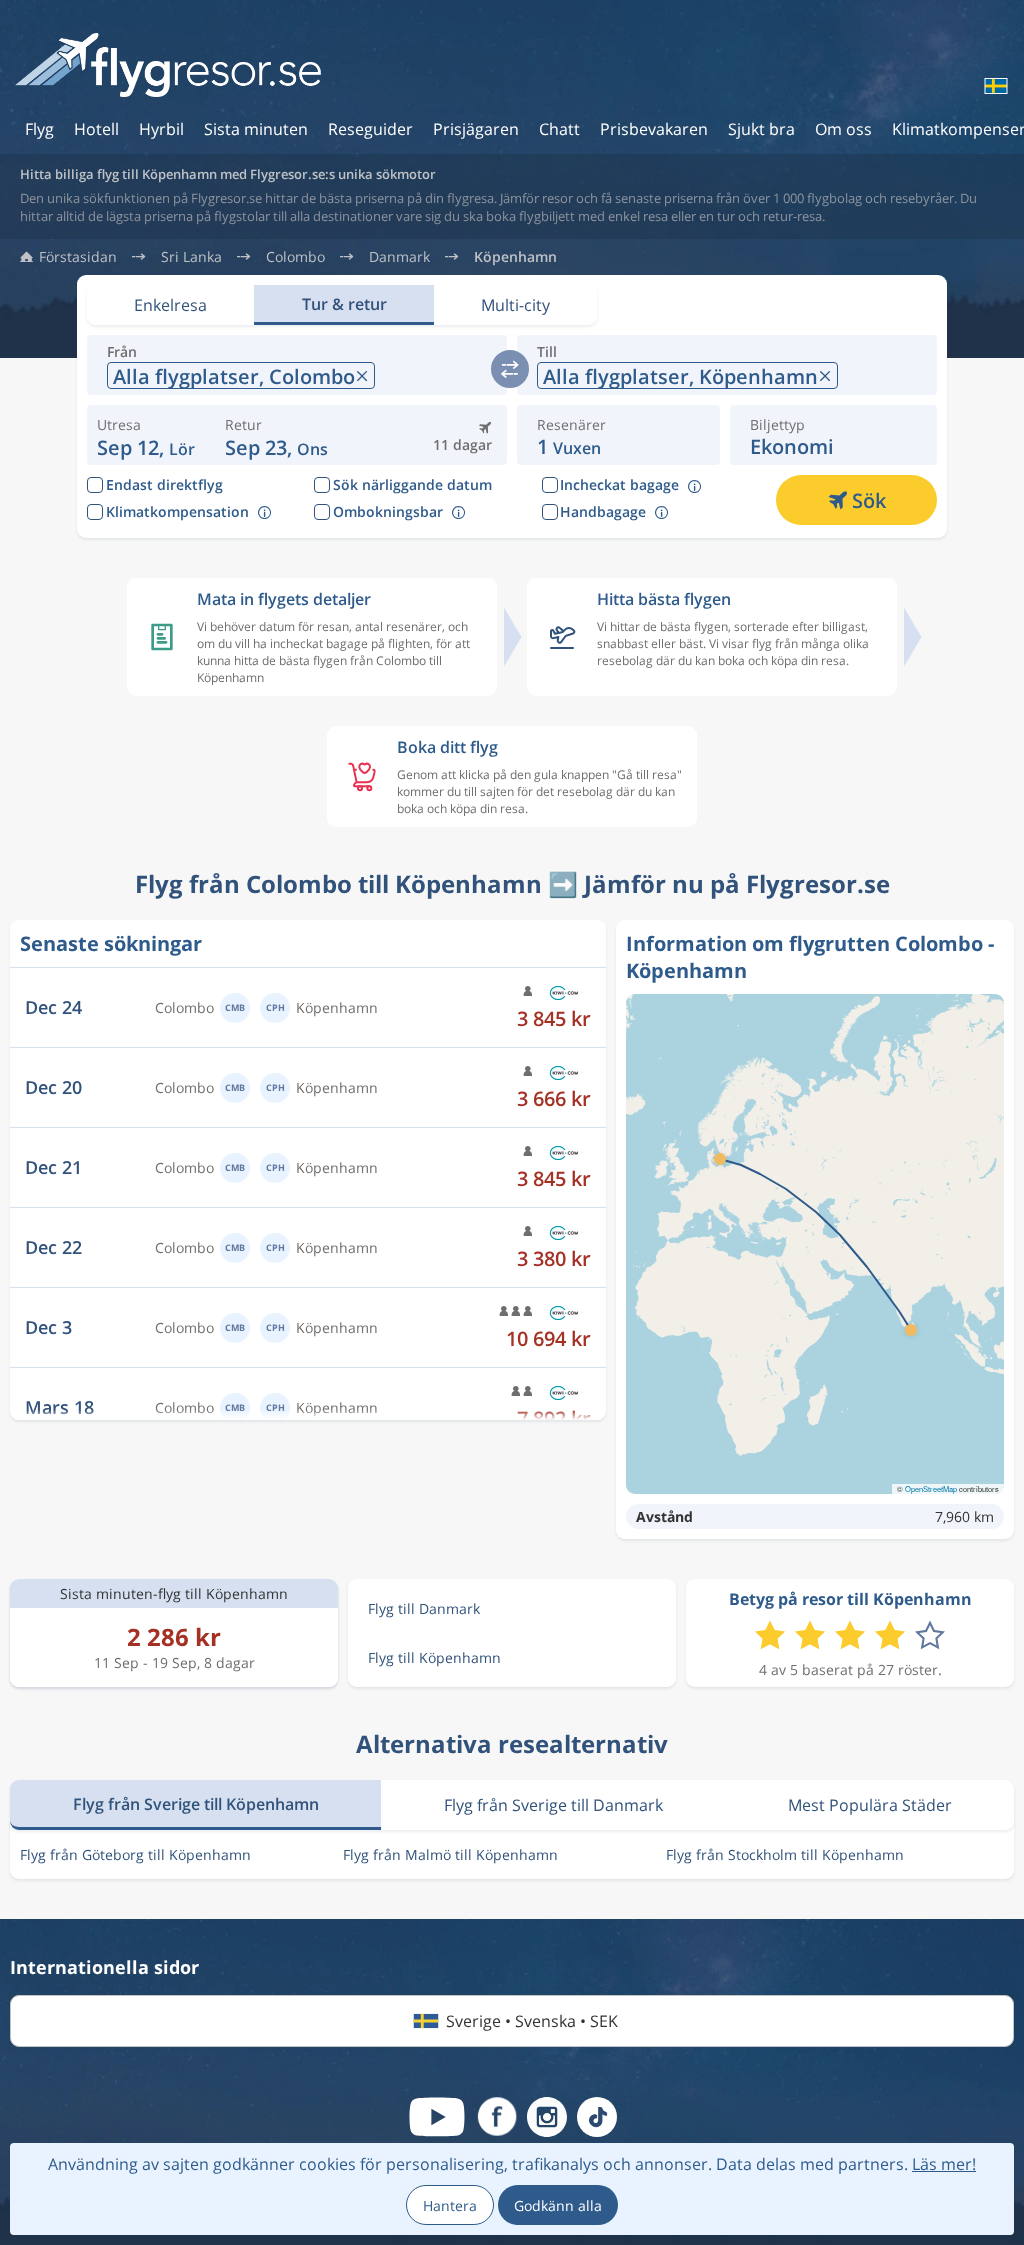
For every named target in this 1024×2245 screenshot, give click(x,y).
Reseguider (370, 129)
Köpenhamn (515, 257)
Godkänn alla (558, 2205)
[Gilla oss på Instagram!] (547, 2117)
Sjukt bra (761, 129)
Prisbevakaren (654, 129)
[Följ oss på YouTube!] (437, 2117)
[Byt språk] (994, 86)
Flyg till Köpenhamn (434, 1657)
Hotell (96, 129)
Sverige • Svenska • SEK (532, 2021)
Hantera (450, 2205)
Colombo (295, 257)
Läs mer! (944, 2164)
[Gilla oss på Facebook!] (497, 2117)
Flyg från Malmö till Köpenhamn (450, 1854)
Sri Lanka (191, 257)
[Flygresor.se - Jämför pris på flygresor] (168, 66)
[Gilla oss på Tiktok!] (597, 2117)
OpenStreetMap (931, 1488)
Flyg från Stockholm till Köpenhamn (785, 1854)
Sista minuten (256, 129)
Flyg (39, 129)
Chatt (559, 129)
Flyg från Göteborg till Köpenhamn (135, 1854)
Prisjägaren (476, 129)
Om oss (843, 129)
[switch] (510, 369)
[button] (276, 435)
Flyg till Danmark (424, 1608)
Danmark (399, 257)
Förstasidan (78, 257)
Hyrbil (161, 129)
